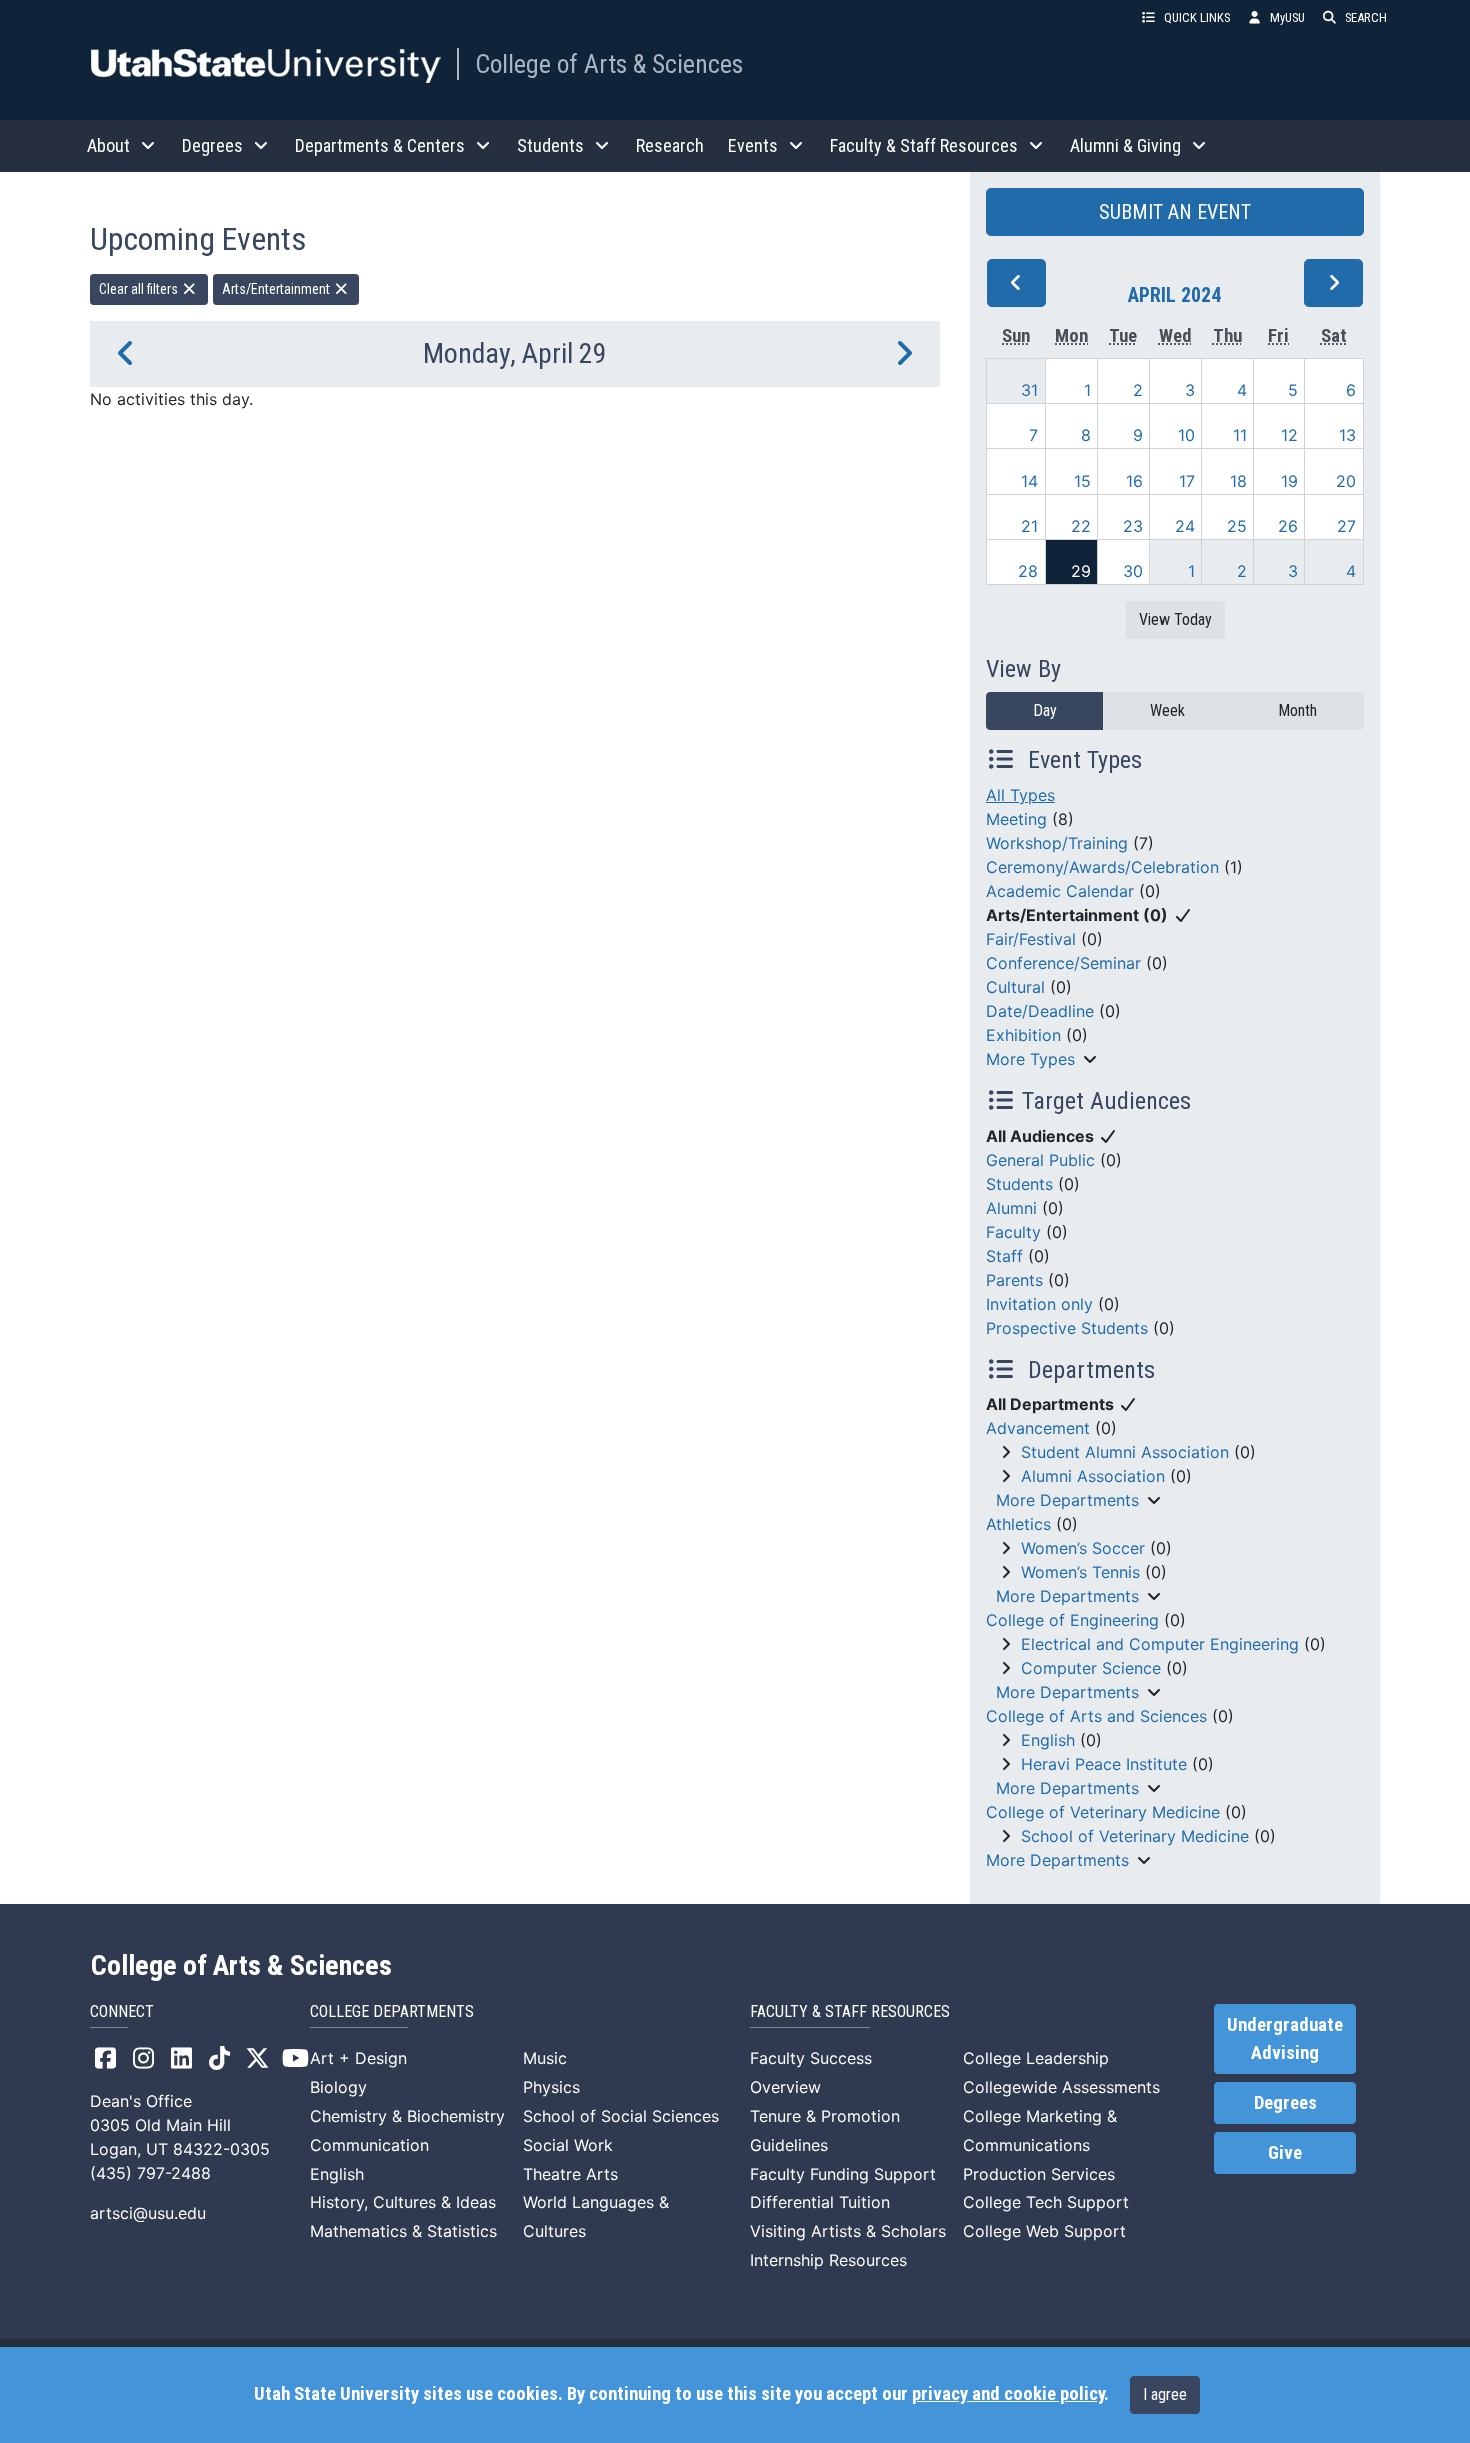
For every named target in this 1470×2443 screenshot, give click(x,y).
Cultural (1015, 987)
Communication (369, 2145)
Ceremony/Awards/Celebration (1102, 867)
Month (1297, 710)
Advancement (1038, 1428)
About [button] (108, 145)
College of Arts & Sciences (609, 64)
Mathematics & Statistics (403, 2231)
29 (1081, 571)
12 (1289, 435)
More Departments (1067, 1500)
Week (1167, 710)
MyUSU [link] (1287, 17)
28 (1028, 571)
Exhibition (1023, 1035)
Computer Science (1091, 1668)
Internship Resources (828, 2260)
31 (1029, 390)
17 (1187, 481)
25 (1237, 526)
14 (1029, 481)
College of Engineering (1072, 1620)
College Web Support (1044, 2231)
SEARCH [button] (1366, 17)
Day (1045, 710)
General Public (1040, 1160)
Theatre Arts (570, 2174)
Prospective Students (1067, 1328)
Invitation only (1039, 1304)
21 (1029, 526)
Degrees (1285, 2103)
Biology (338, 2087)
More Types (1030, 1059)
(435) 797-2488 (150, 2173)
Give (1285, 2153)
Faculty (1013, 1232)
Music (545, 2058)
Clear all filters (140, 289)
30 (1133, 571)
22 (1081, 526)
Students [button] (550, 145)
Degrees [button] (212, 145)
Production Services (1039, 2174)
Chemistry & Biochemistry (407, 2116)
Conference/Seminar (1063, 963)
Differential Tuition (820, 2202)
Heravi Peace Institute (1104, 1764)
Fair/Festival (1031, 939)
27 (1346, 526)
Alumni (1011, 1208)
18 (1238, 481)
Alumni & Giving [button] (1125, 145)
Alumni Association (1093, 1476)
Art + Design (358, 2058)
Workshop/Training (1057, 843)
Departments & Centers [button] (380, 145)
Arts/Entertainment (277, 289)
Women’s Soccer (1083, 1548)
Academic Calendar (1060, 891)
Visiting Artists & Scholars (848, 2231)
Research (670, 145)
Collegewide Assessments (1061, 2087)
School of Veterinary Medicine (1135, 1836)
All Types (1020, 795)
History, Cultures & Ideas (403, 2202)
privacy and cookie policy (1008, 2394)
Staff (1004, 1256)
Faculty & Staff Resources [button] (924, 145)
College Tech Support (1046, 2202)
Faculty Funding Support (843, 2174)
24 (1185, 526)
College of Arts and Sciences (1096, 1716)
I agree (1165, 2394)
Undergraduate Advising (1285, 2039)
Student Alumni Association (1125, 1452)
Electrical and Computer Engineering (1160, 1644)
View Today (1175, 619)
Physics (551, 2087)
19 (1289, 481)
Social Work (568, 2145)
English (1048, 1740)
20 (1346, 481)
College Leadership (1036, 2058)
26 (1288, 526)
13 (1347, 435)
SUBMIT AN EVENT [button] (1175, 212)
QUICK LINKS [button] (1197, 17)
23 (1133, 526)
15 (1082, 481)
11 (1240, 435)
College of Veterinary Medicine (1103, 1812)
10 (1186, 435)
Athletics (1018, 1524)
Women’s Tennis (1080, 1572)
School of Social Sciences (621, 2116)
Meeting (1016, 819)
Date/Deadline (1040, 1011)
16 (1134, 481)
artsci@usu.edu (148, 2213)
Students (1019, 1184)
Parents (1014, 1280)
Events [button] (753, 145)
